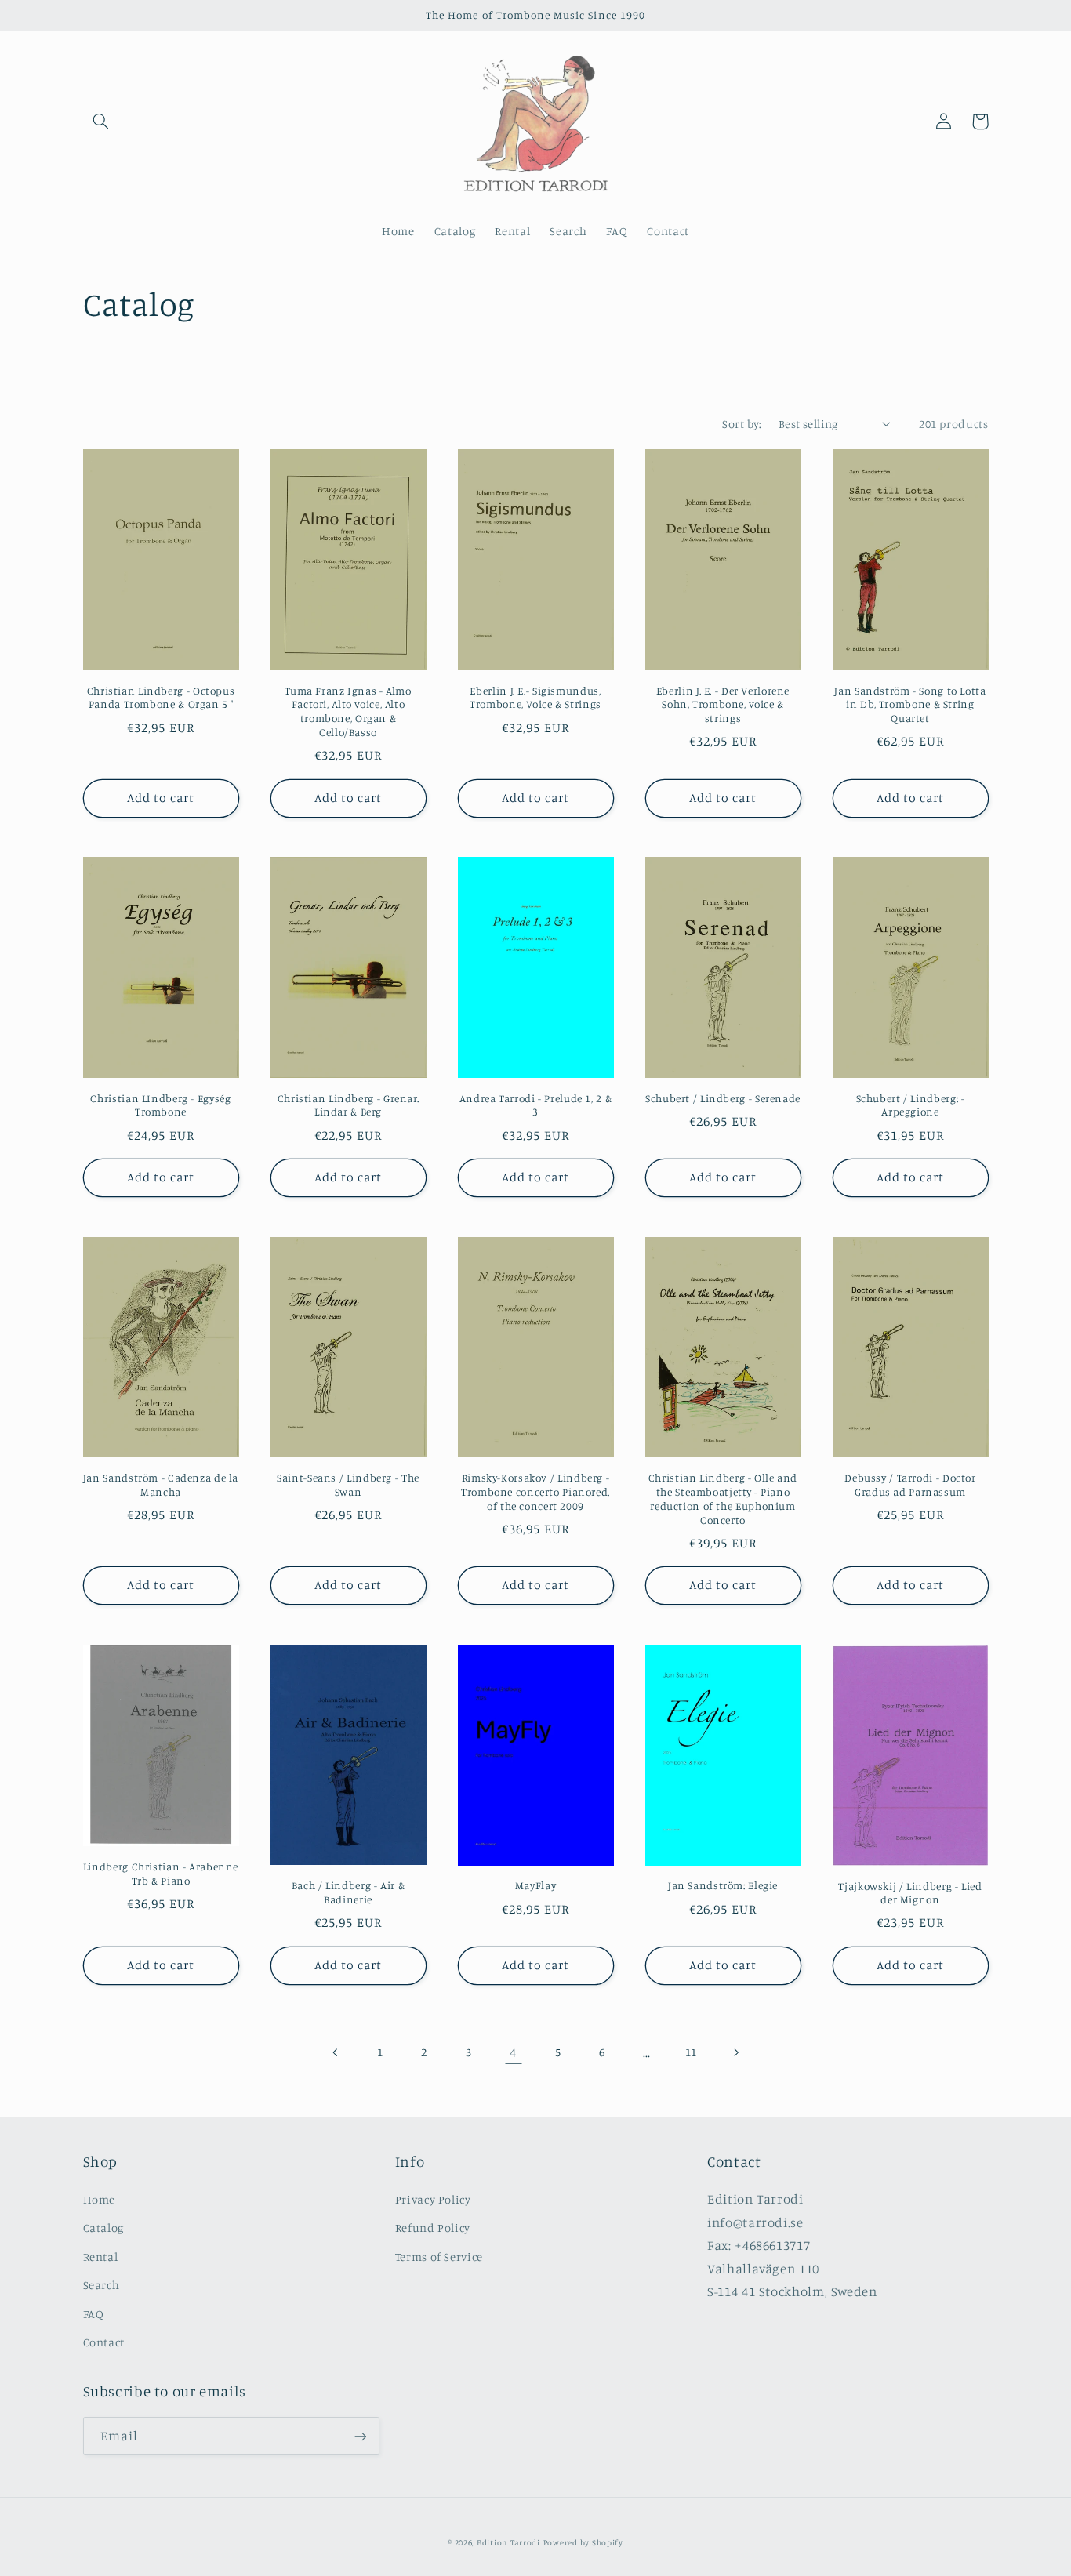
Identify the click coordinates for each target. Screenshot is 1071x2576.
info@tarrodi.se (755, 2222)
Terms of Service (439, 2257)
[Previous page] (336, 2052)
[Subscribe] (360, 2436)
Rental (101, 2257)
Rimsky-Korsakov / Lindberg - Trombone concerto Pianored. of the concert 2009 (535, 1492)
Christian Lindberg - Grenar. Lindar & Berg (349, 1105)
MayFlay (535, 1885)
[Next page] (735, 2052)
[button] (101, 122)
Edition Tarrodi (508, 2542)
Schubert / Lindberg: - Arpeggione (911, 1105)
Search (102, 2285)
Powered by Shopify (583, 2542)
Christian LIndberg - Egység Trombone (160, 1105)
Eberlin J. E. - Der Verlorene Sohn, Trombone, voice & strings (723, 705)
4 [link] (513, 2052)
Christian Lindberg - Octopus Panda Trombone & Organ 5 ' (161, 698)
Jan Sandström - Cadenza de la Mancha (161, 1485)
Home (100, 2199)
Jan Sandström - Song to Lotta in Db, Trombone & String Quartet (910, 705)
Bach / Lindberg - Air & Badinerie (349, 1892)
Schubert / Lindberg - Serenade (723, 1098)
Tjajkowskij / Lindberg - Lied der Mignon (910, 1893)
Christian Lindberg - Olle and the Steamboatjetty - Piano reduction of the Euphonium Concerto (723, 1498)
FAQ (94, 2314)
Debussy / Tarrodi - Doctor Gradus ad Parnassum (910, 1485)
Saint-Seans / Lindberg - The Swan (348, 1485)
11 (691, 2052)
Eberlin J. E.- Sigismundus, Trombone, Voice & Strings (535, 698)
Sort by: (742, 424)
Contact (104, 2342)
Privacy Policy (433, 2199)
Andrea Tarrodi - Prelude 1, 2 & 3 (536, 1105)
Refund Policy (433, 2228)
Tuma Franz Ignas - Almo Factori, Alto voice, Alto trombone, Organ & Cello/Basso (348, 711)
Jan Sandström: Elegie (723, 1885)
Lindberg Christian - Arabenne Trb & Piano (161, 1874)
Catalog (103, 2228)
